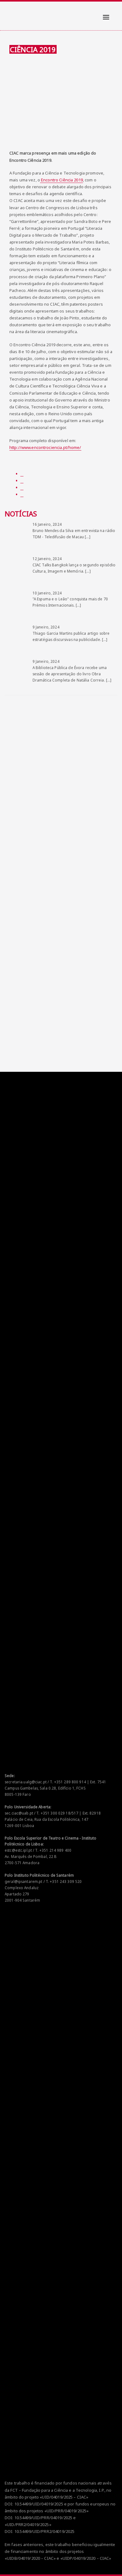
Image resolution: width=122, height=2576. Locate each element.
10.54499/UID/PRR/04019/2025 (43, 2518)
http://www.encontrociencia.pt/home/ (45, 447)
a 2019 (77, 180)
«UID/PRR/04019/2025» (67, 2511)
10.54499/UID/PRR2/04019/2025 (45, 2531)
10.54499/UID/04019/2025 (39, 2504)
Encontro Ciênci (55, 180)
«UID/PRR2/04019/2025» (28, 2524)
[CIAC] (10, 12)
